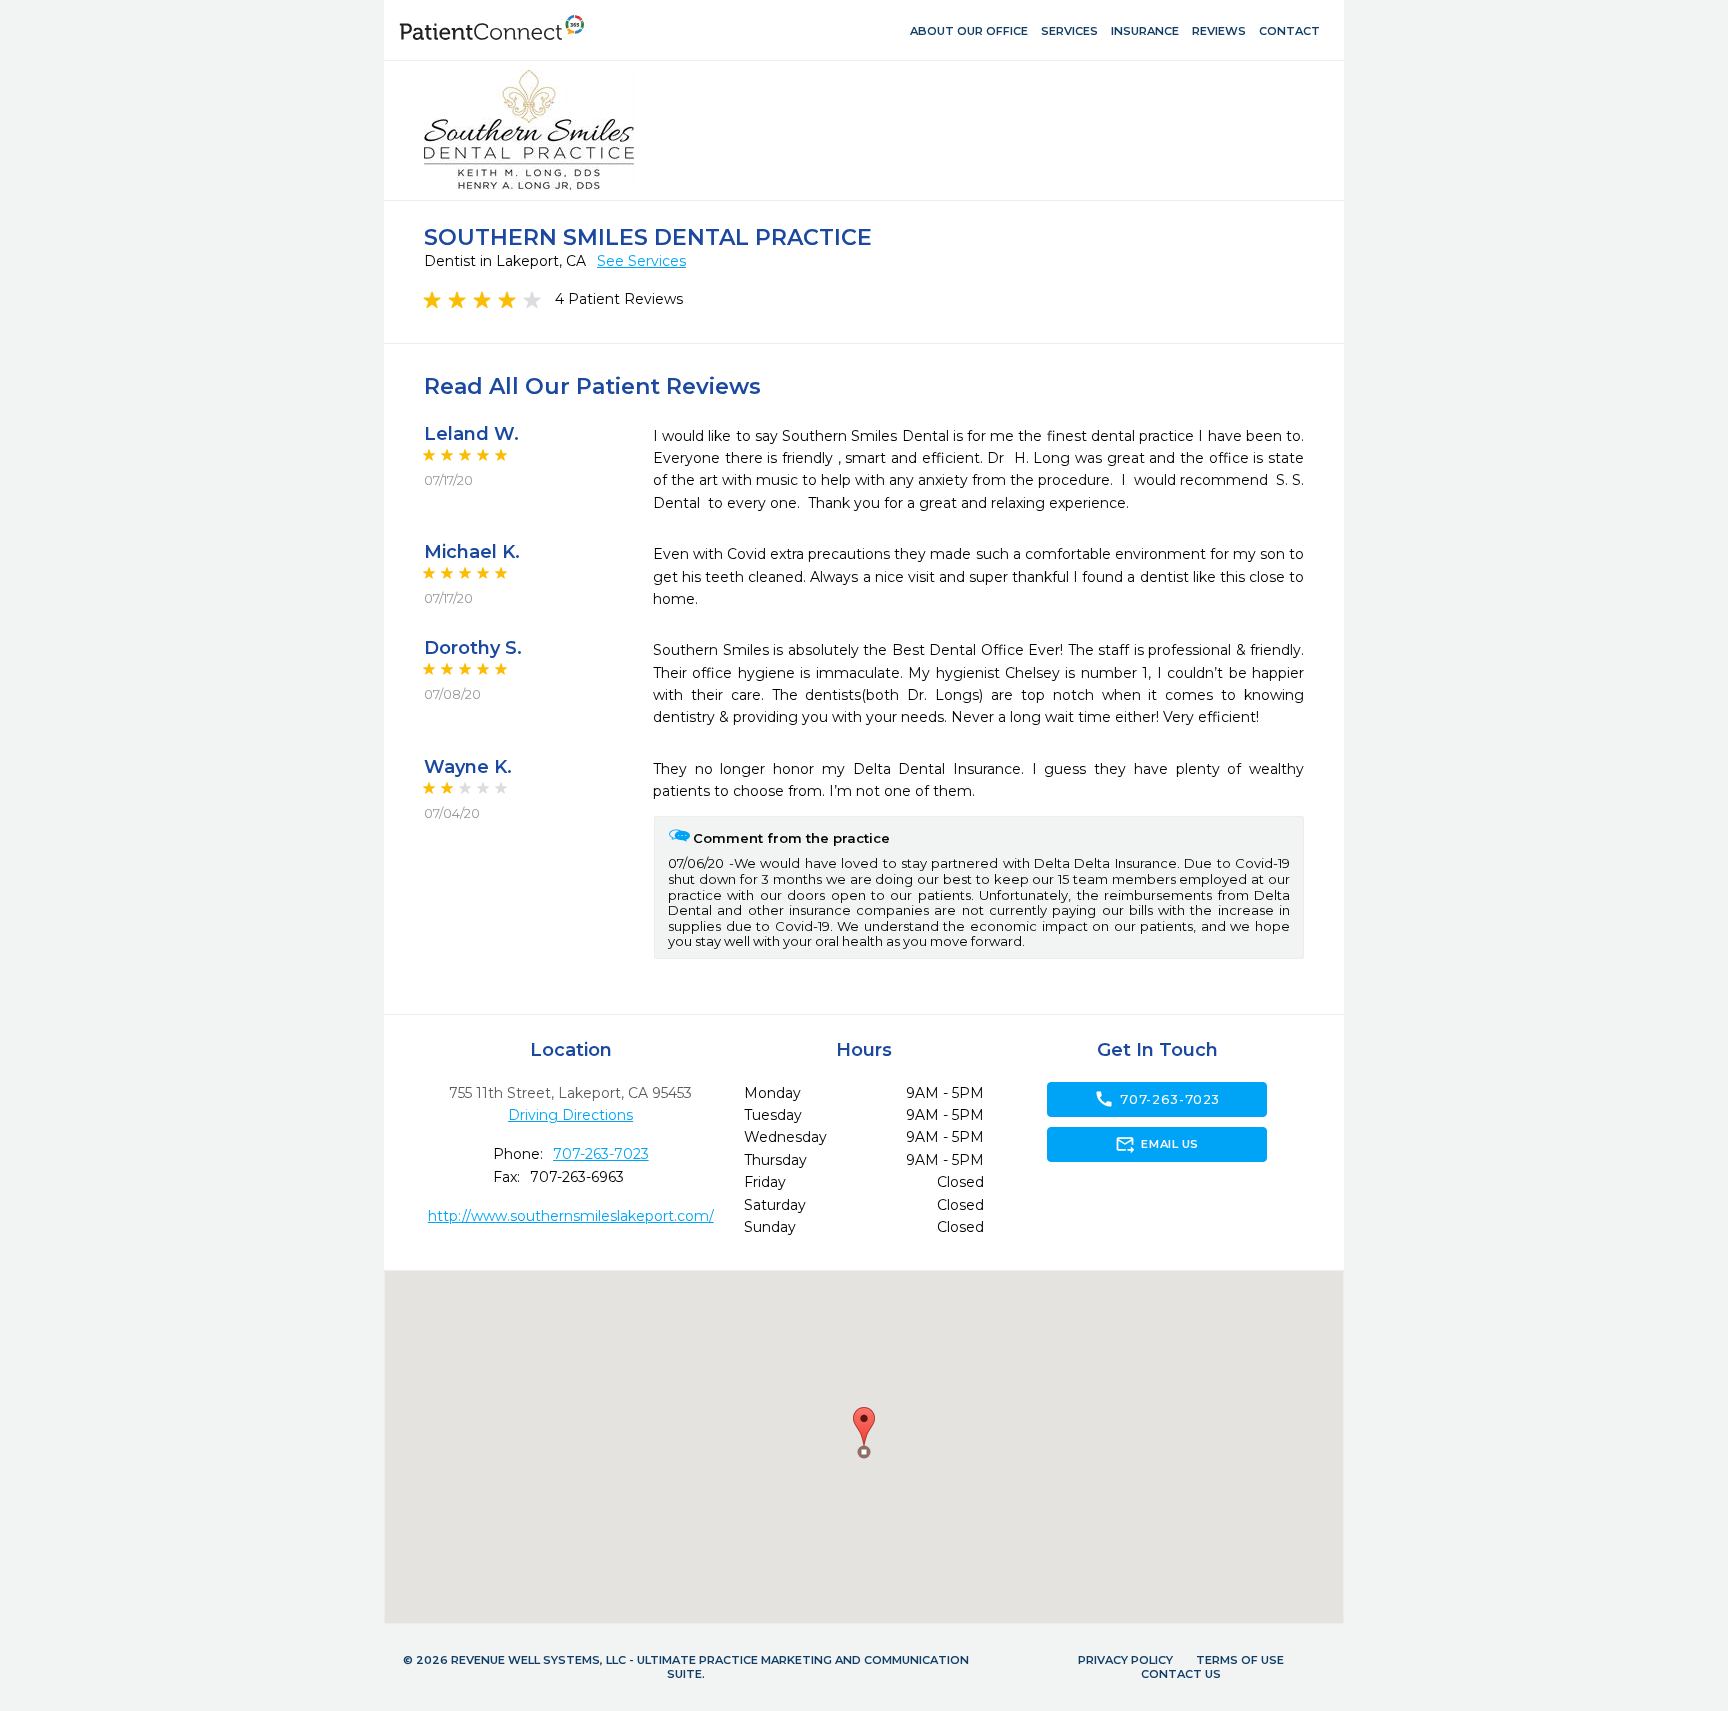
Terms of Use (1240, 1660)
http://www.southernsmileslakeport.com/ (571, 1216)
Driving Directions (570, 1115)
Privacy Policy (1125, 1660)
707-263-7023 (601, 1154)
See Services (641, 261)
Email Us (1156, 1144)
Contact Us (1181, 1674)
